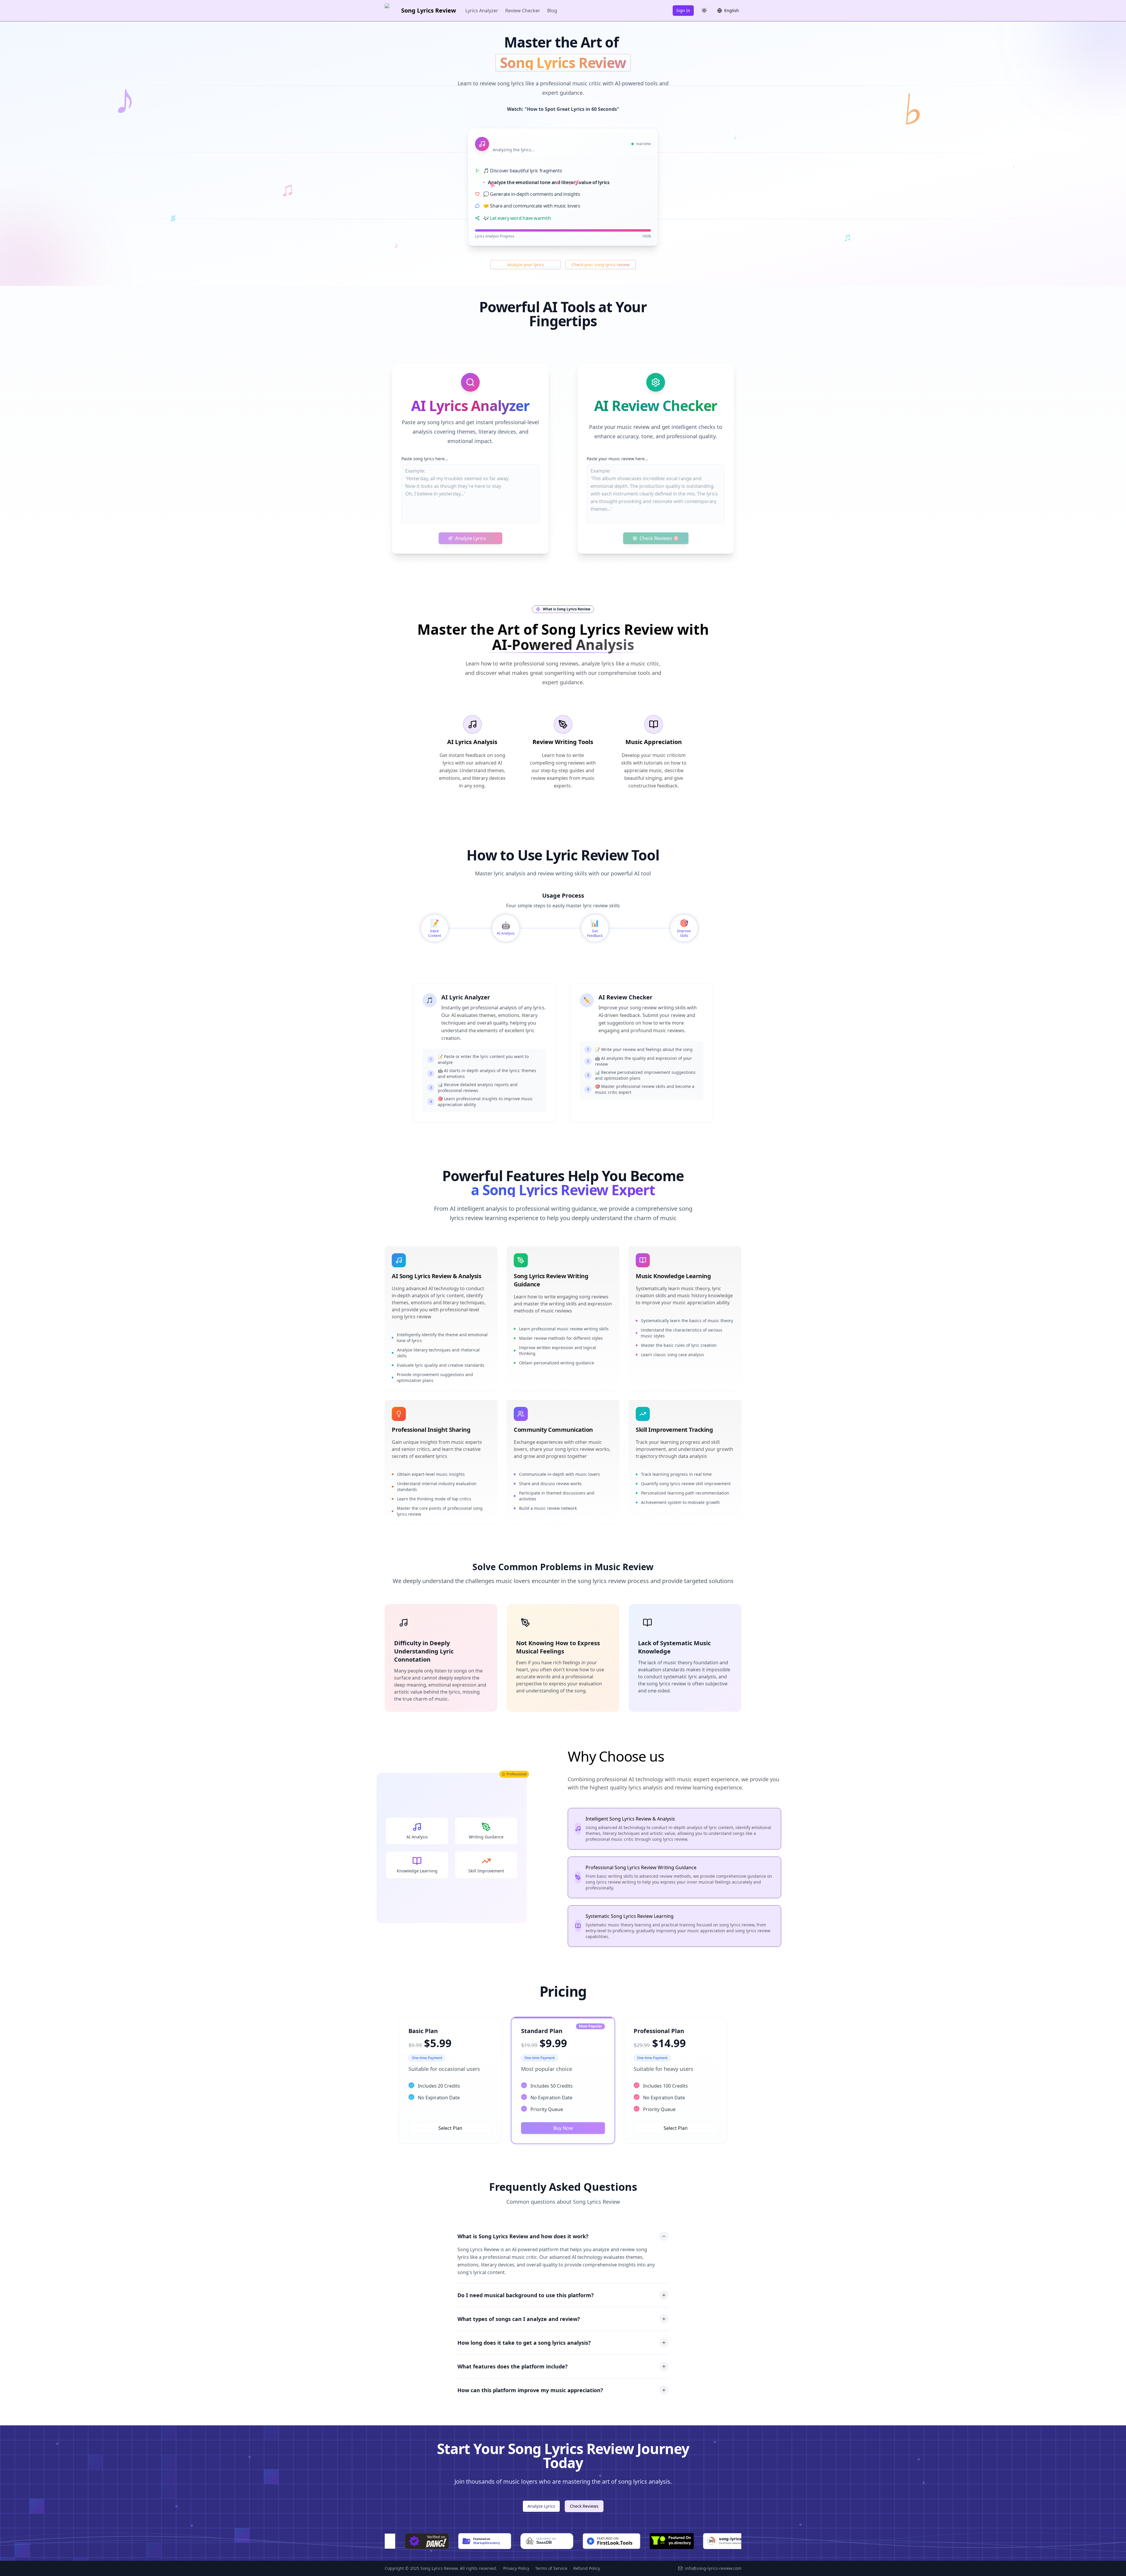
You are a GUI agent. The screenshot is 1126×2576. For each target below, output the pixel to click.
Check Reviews (584, 2506)
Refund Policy (587, 2568)
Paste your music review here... (617, 459)
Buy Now (563, 2128)
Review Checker (523, 11)
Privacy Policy (516, 2568)
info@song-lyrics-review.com (713, 2568)
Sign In (683, 10)
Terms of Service (551, 2568)
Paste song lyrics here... (425, 459)
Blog (552, 11)
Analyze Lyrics (541, 2506)
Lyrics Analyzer (482, 11)
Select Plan (450, 2128)
